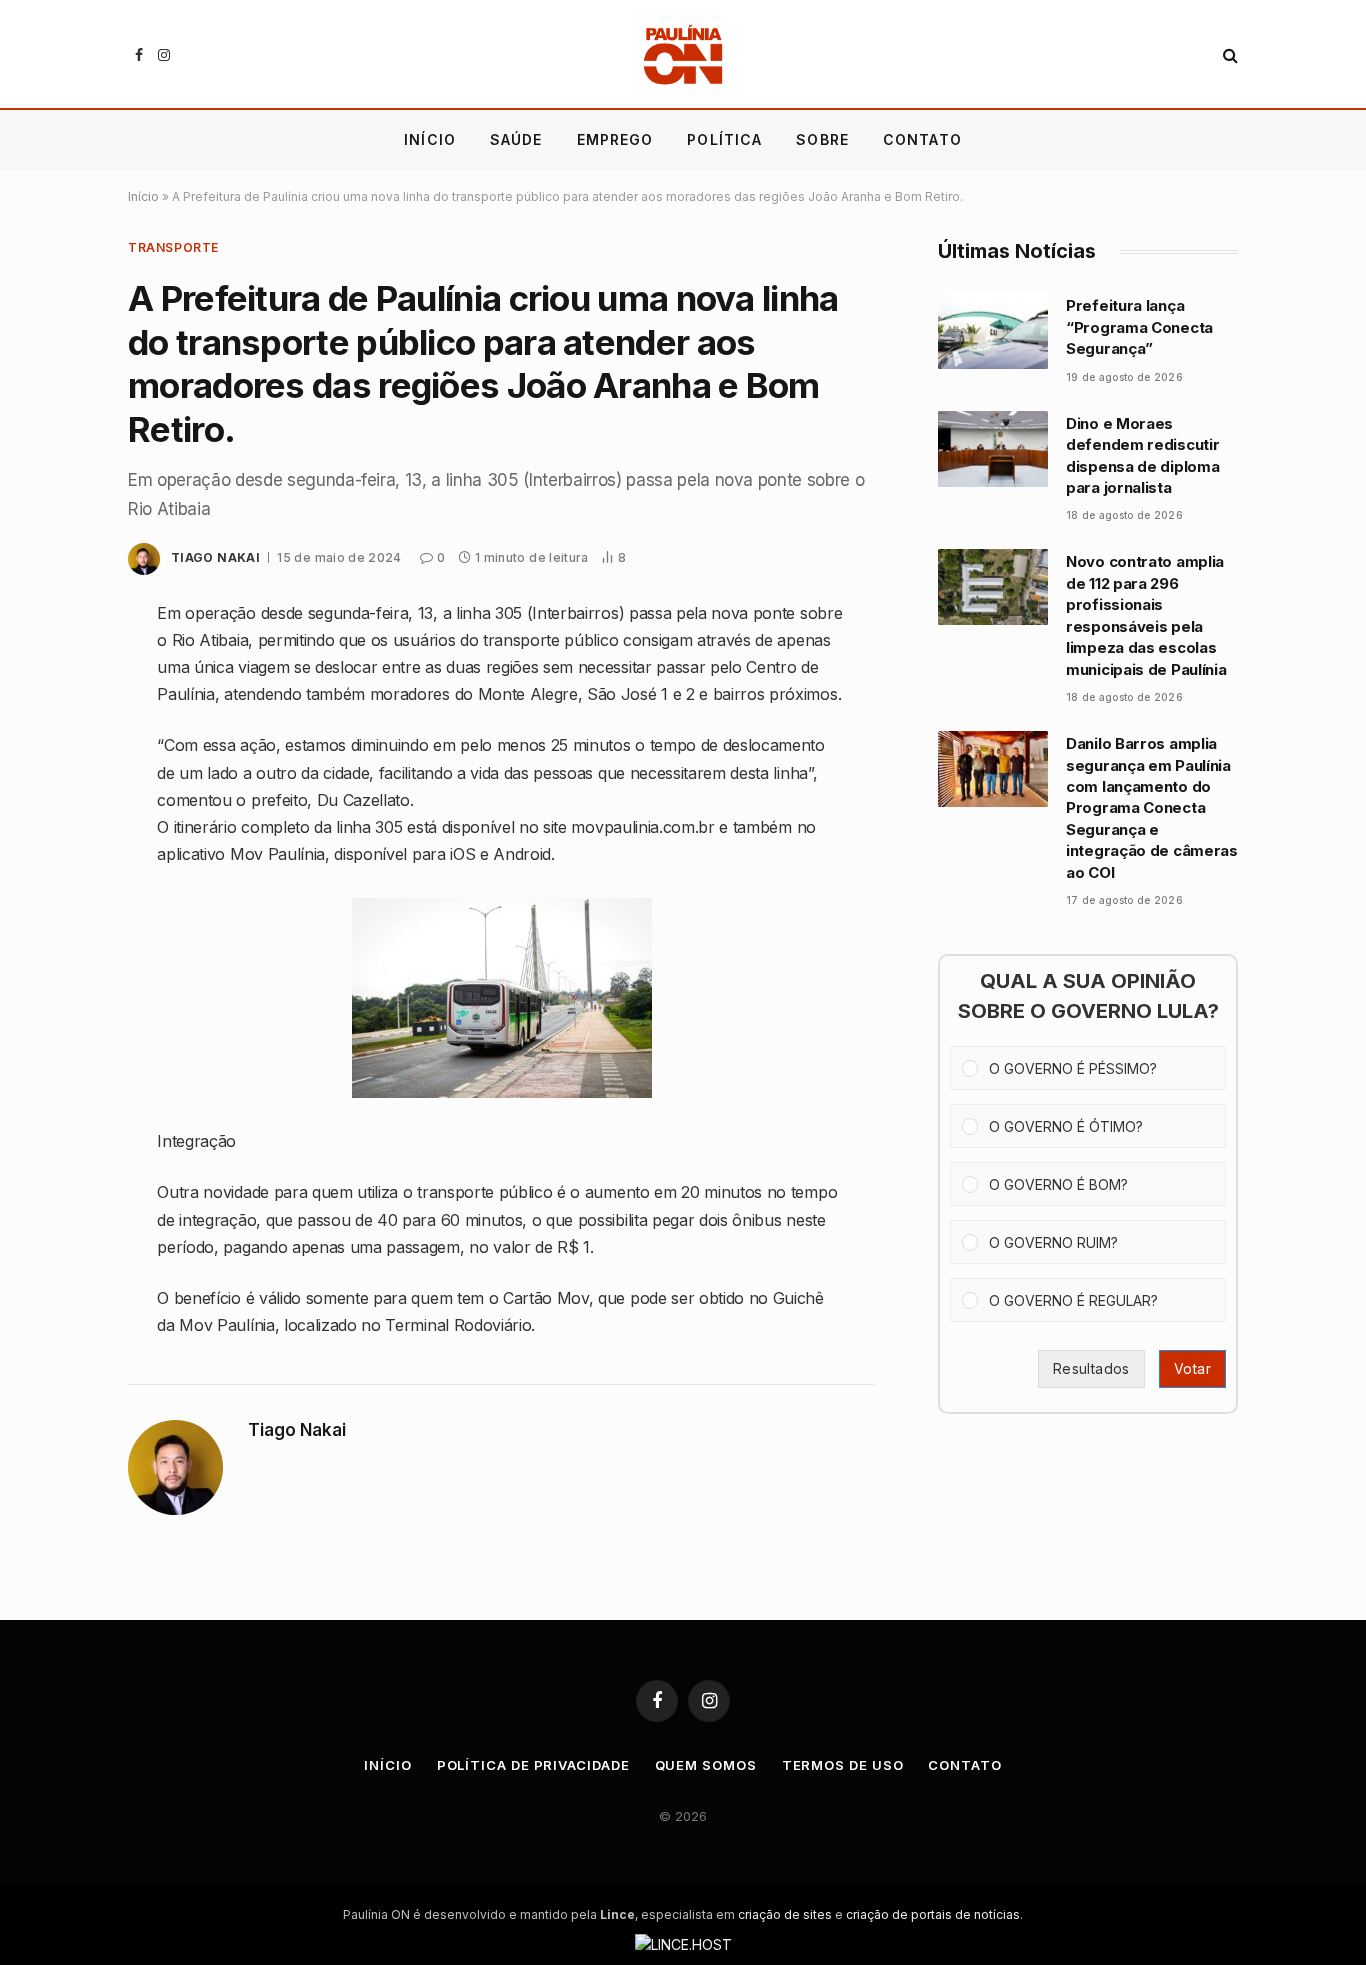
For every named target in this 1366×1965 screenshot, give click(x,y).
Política (724, 139)
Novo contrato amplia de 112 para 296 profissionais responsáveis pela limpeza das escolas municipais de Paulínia (1146, 615)
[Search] (1228, 55)
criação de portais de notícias (933, 1914)
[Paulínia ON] (683, 55)
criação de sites (785, 1914)
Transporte (173, 247)
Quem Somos (706, 1765)
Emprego (615, 139)
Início (430, 139)
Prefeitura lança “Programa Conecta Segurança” (1139, 327)
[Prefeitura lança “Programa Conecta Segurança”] (993, 331)
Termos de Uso (843, 1765)
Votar (1192, 1368)
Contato (922, 139)
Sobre (822, 139)
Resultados (1091, 1368)
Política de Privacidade (533, 1765)
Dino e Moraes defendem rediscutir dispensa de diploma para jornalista (1142, 455)
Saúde (516, 139)
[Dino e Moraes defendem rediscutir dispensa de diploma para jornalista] (993, 449)
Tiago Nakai (215, 557)
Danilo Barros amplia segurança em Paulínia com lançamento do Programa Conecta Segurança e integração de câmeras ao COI (1152, 808)
